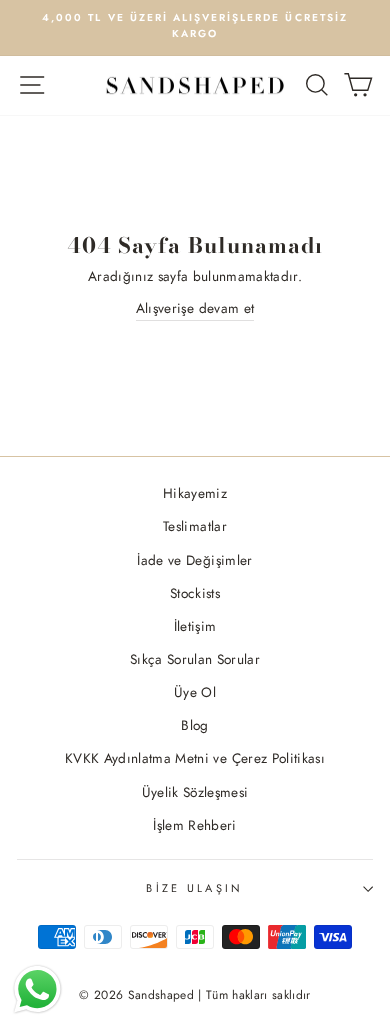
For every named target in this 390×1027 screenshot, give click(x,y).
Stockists (195, 593)
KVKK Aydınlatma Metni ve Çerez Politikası (195, 758)
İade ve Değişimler (194, 560)
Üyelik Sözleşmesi (195, 792)
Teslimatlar (195, 526)
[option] (195, 26)
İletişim (195, 626)
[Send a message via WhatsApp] (37, 989)
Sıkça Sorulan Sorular (195, 659)
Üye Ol (195, 692)
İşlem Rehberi (194, 825)
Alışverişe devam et (195, 308)
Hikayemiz (195, 493)
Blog (194, 725)
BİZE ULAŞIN (194, 888)
